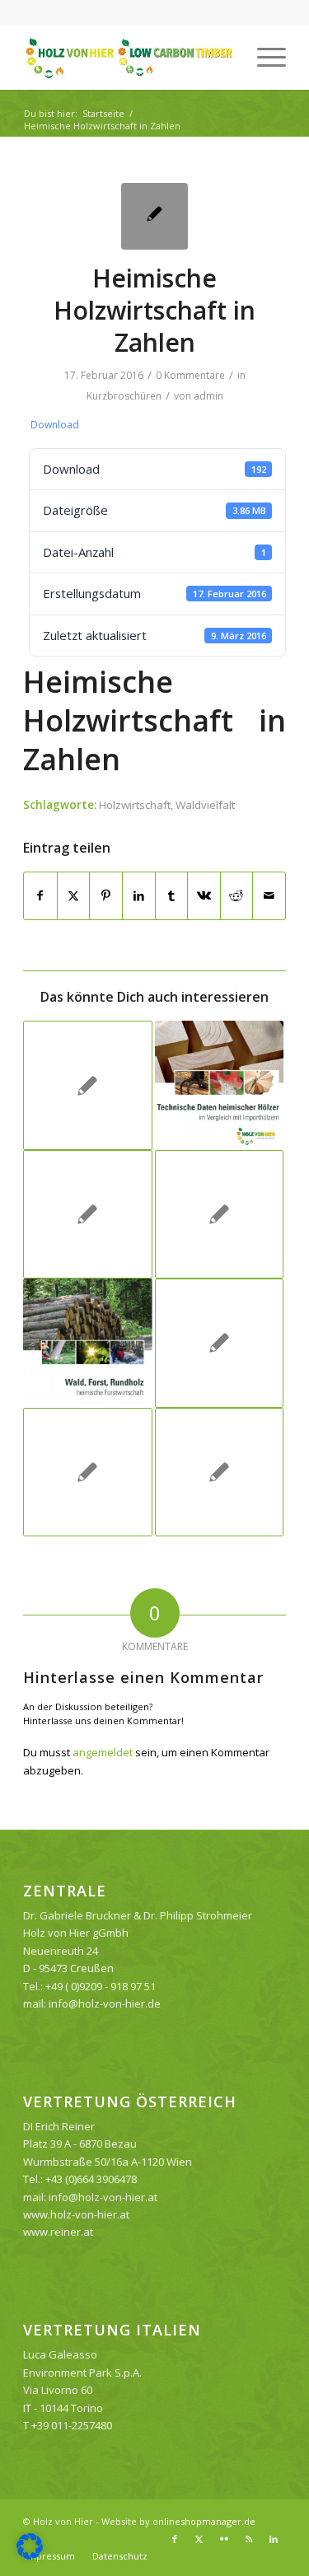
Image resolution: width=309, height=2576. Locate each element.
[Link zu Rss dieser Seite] (249, 2539)
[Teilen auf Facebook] (40, 895)
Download (55, 425)
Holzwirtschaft (135, 805)
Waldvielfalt (205, 805)
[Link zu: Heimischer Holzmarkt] (219, 1214)
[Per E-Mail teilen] (269, 895)
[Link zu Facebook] (175, 2539)
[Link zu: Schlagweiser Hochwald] (87, 1472)
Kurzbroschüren (124, 396)
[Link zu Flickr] (224, 2539)
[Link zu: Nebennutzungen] (219, 1343)
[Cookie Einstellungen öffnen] (30, 2555)
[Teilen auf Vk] (204, 895)
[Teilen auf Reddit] (237, 895)
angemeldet (103, 1752)
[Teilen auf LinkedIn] (139, 895)
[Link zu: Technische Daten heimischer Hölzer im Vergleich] (219, 1085)
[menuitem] (263, 57)
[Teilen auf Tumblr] (172, 895)
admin (208, 396)
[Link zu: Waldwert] (87, 1214)
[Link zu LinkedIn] (274, 2539)
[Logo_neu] (128, 57)
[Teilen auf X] (74, 895)
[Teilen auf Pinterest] (106, 895)
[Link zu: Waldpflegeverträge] (219, 1472)
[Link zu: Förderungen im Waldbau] (87, 1085)
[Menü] (263, 57)
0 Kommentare (190, 375)
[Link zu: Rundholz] (87, 1343)
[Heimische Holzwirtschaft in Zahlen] (154, 216)
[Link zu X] (199, 2539)
